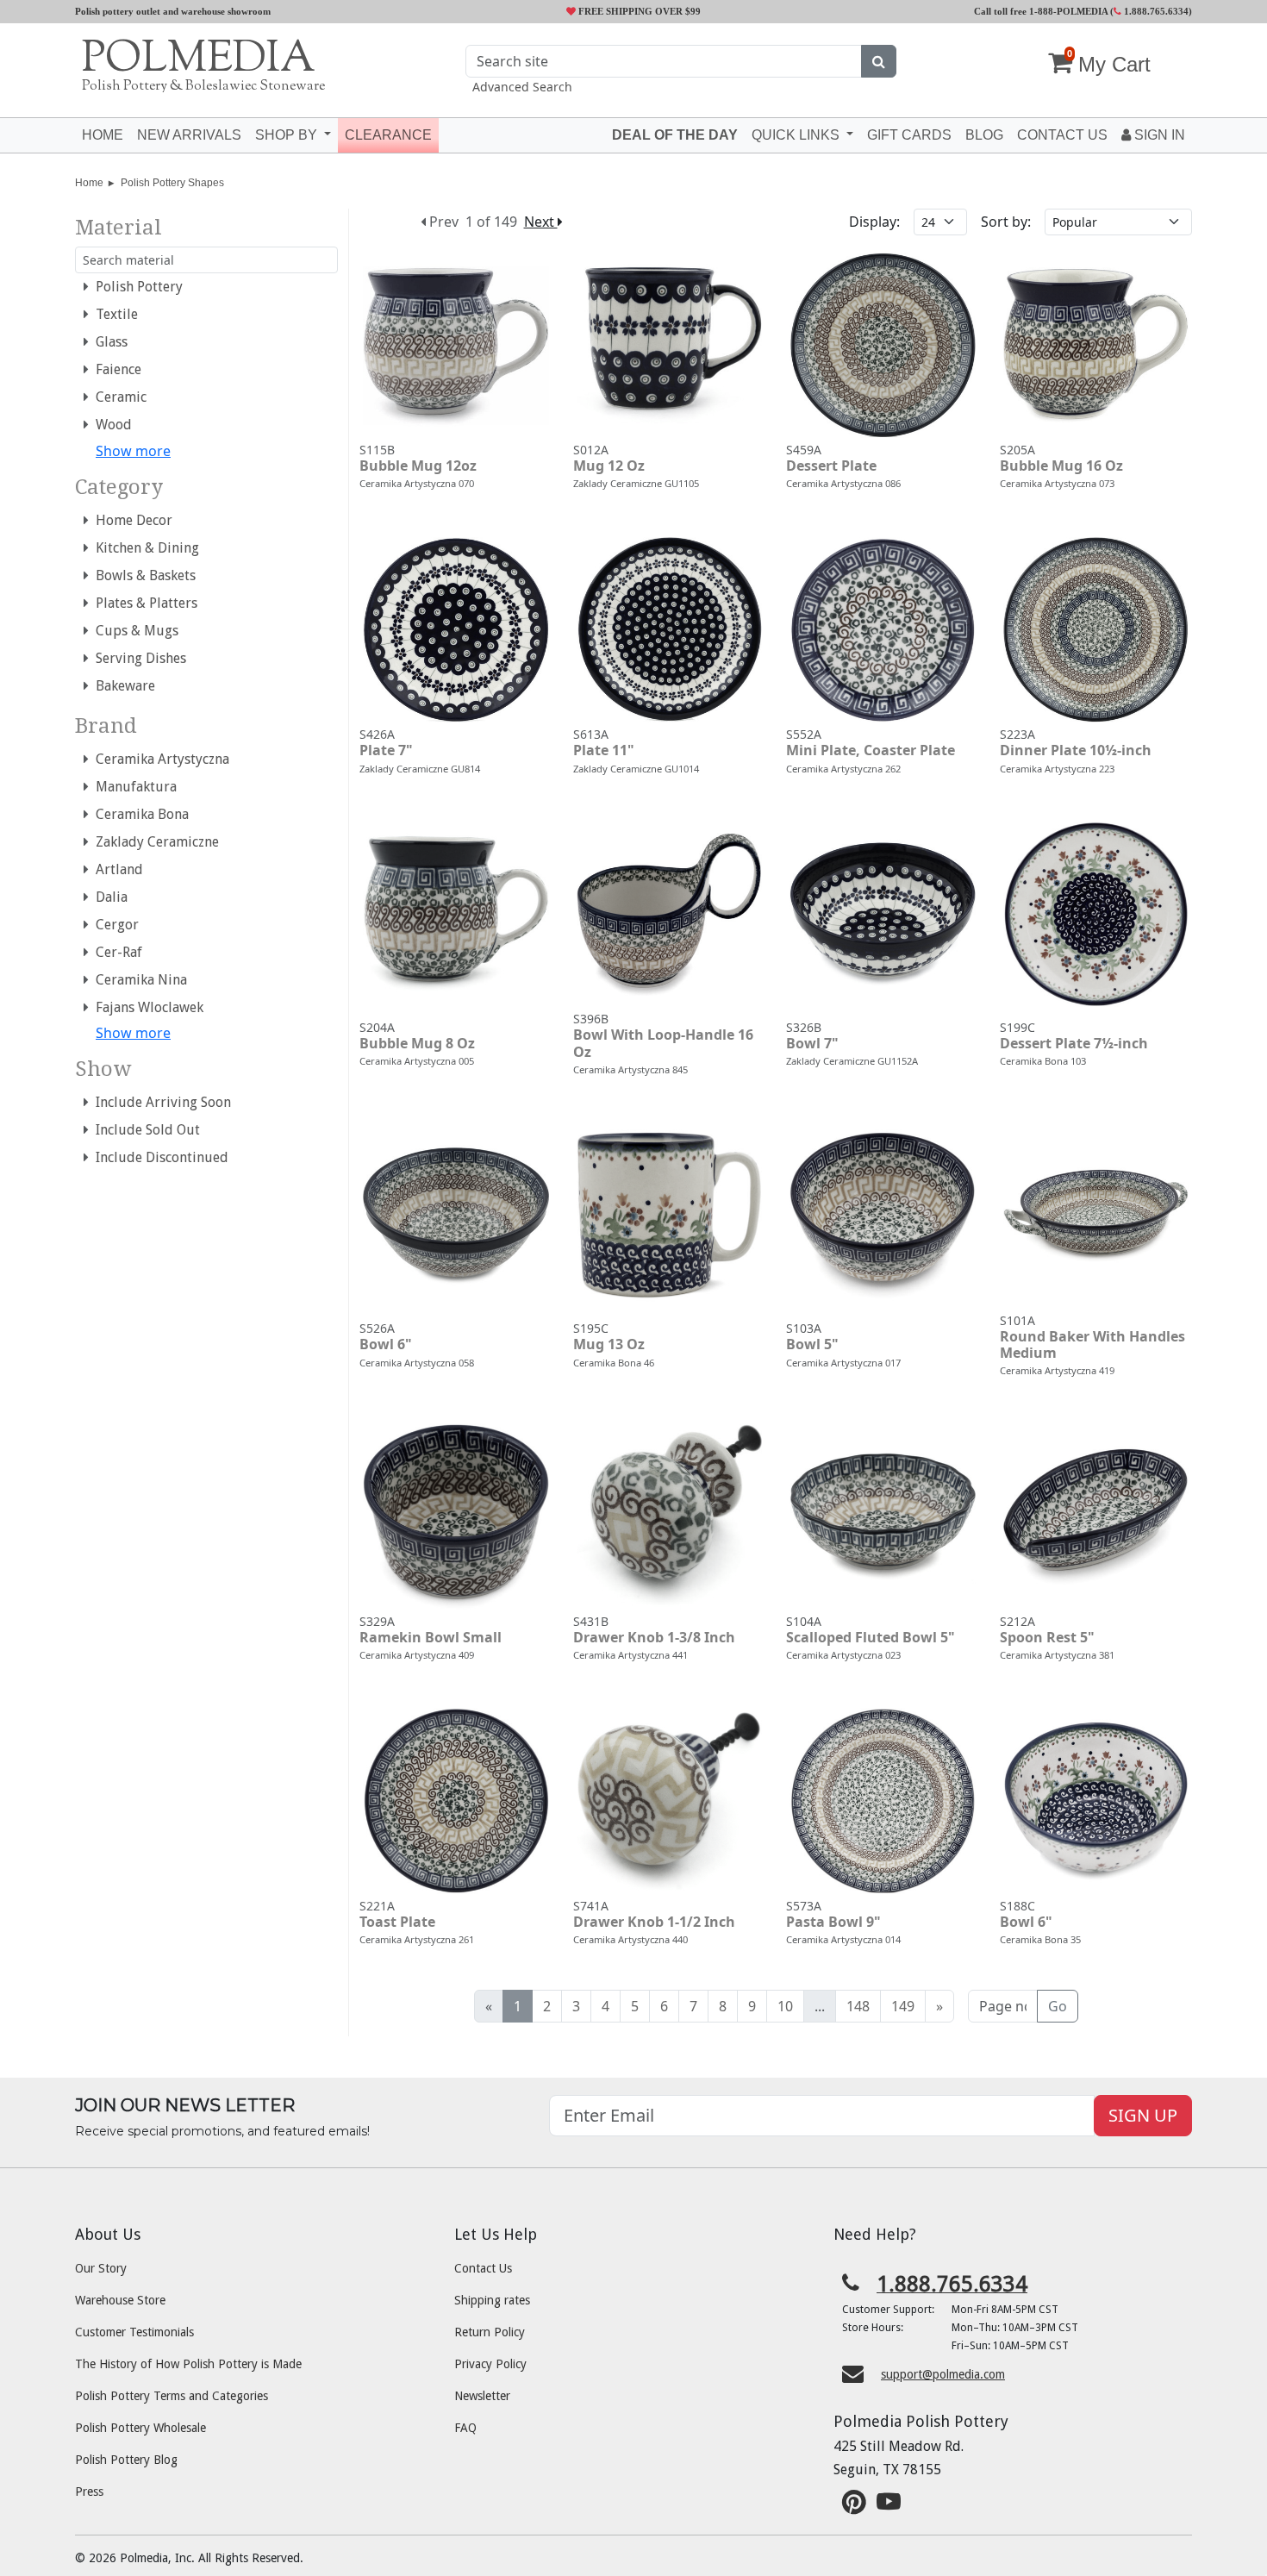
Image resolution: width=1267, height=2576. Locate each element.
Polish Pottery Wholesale (140, 2428)
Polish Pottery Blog (126, 2460)
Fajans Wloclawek (146, 1007)
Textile (113, 314)
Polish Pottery (136, 287)
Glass (108, 342)
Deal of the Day (675, 135)
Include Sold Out (144, 1130)
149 (903, 2006)
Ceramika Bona (139, 814)
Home (103, 135)
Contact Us (483, 2268)
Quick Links (797, 135)
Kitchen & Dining (144, 548)
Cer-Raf (115, 952)
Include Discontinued (159, 1157)
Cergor (114, 925)
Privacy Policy (490, 2364)
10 (785, 2006)
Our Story (101, 2268)
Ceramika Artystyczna (159, 759)
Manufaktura (133, 787)
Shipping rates (492, 2300)
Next (541, 222)
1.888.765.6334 (1155, 11)
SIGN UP (1143, 2115)
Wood (110, 425)
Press (89, 2492)
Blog (984, 135)
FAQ (465, 2428)
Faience (115, 369)
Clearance (388, 135)
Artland (116, 869)
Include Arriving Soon (160, 1102)
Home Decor (131, 520)
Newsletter (482, 2396)
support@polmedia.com (943, 2374)
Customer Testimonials (134, 2332)
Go (1058, 2006)
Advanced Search (522, 87)
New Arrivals (189, 135)
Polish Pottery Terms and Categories (172, 2396)
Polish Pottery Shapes (172, 183)
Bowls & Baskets (142, 575)
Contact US (1062, 135)
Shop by (288, 135)
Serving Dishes (137, 658)
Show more (133, 451)
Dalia (108, 897)
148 (858, 2006)
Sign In (1158, 135)
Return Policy (490, 2332)
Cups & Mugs (134, 631)
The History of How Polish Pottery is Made (188, 2364)
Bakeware (122, 686)
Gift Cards (909, 135)
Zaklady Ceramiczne (154, 842)
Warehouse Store (120, 2300)
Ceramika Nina (138, 980)
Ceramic (118, 397)
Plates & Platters (143, 603)
